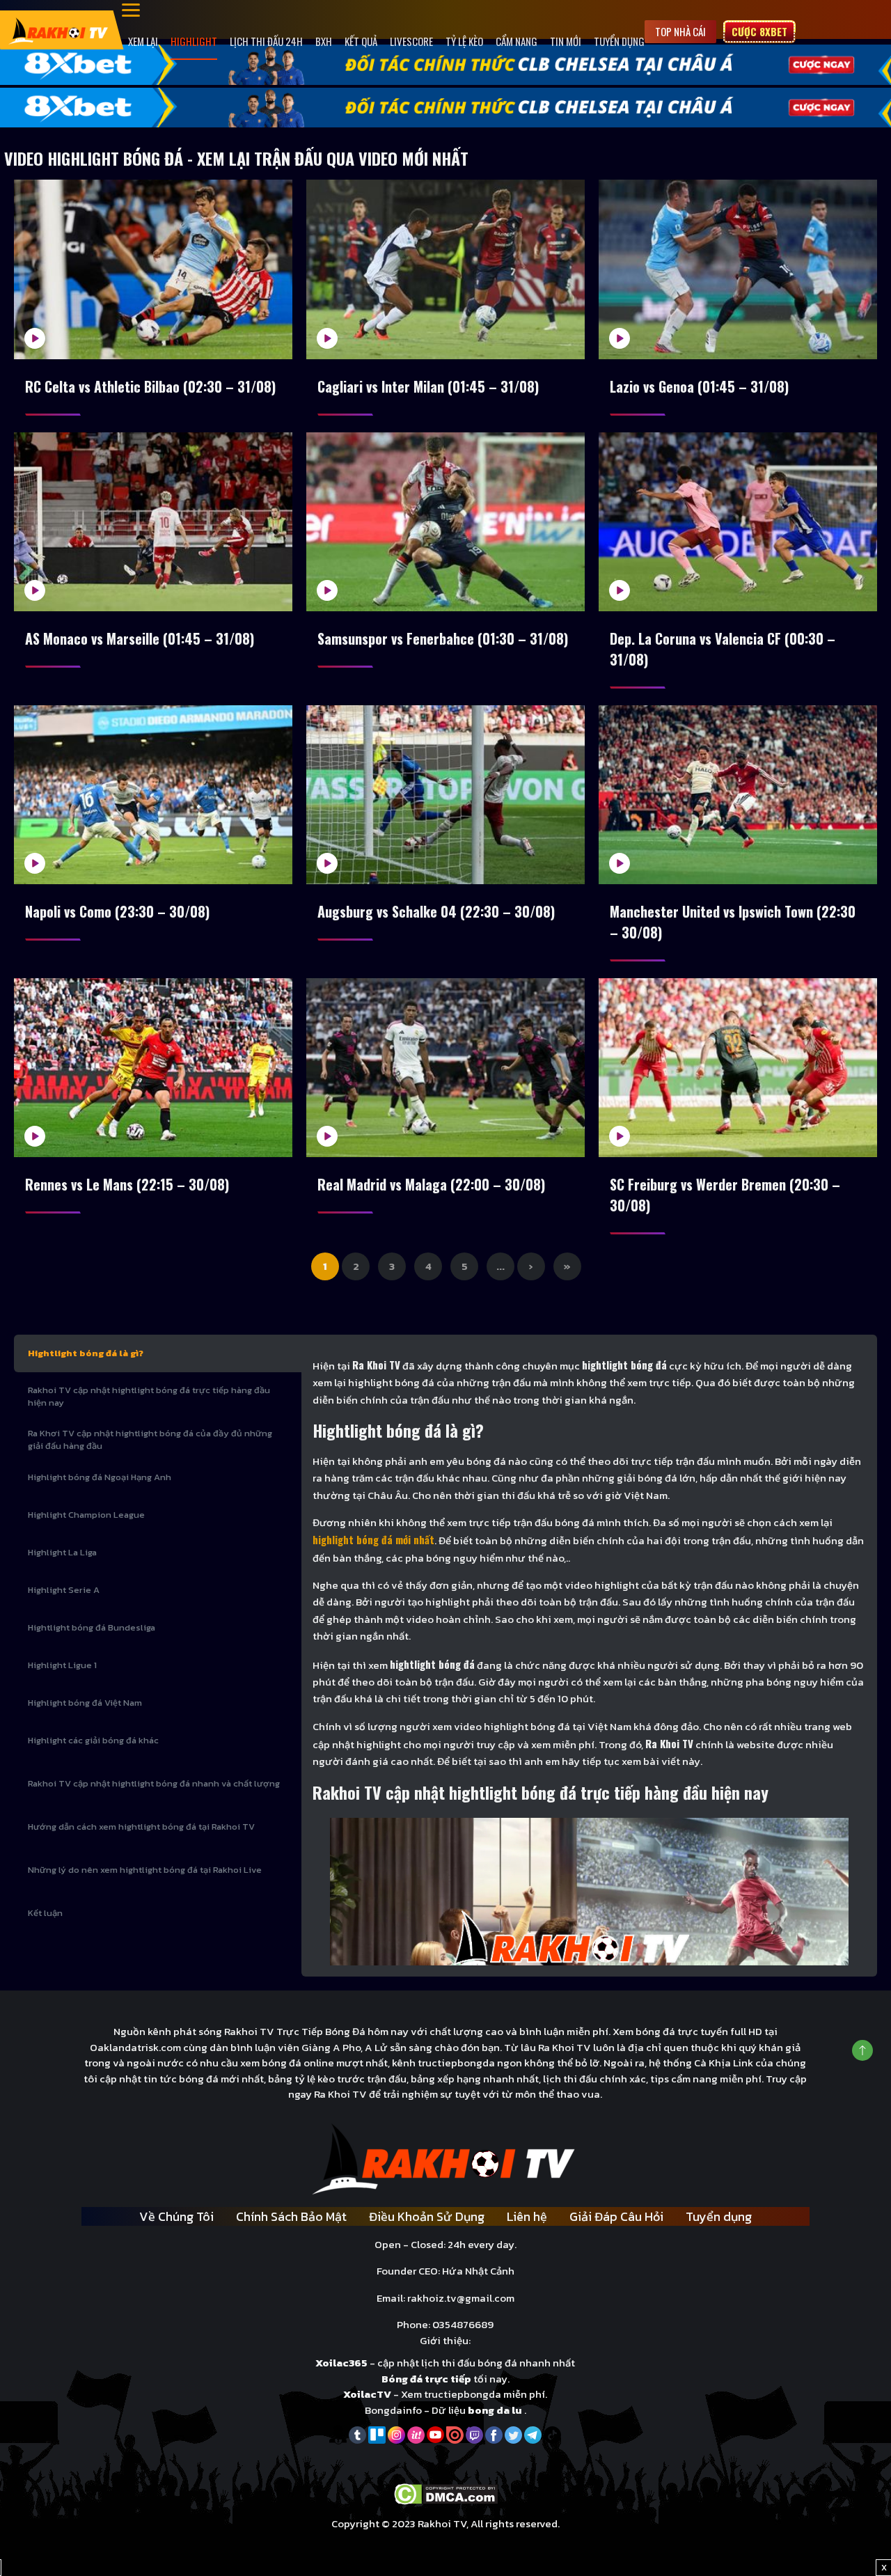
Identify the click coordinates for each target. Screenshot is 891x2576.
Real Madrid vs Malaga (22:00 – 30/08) (431, 1184)
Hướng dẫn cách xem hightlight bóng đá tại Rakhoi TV (141, 1827)
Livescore (411, 41)
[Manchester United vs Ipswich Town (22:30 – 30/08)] (738, 795)
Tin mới (566, 41)
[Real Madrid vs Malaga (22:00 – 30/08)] (445, 1068)
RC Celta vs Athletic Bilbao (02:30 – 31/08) (150, 386)
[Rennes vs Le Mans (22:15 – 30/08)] (153, 1068)
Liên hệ (527, 2216)
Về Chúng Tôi (176, 2216)
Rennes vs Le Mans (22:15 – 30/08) (127, 1184)
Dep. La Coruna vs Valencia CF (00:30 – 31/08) (723, 649)
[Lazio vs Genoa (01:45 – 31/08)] (738, 269)
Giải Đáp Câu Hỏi (616, 2216)
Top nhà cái (680, 31)
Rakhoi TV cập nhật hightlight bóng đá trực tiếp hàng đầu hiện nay (149, 1396)
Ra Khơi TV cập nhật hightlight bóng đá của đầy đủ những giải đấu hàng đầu (150, 1439)
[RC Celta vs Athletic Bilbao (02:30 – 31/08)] (153, 269)
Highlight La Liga (62, 1552)
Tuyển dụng (619, 41)
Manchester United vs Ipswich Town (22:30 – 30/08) (733, 922)
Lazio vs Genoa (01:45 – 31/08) (699, 386)
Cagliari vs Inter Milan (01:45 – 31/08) (428, 386)
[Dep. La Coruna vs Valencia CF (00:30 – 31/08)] (738, 522)
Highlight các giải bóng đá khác (93, 1740)
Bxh (324, 41)
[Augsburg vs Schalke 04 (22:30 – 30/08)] (445, 795)
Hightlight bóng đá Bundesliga (92, 1627)
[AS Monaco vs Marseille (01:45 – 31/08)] (153, 522)
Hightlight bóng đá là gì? (86, 1353)
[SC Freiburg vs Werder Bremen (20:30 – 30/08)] (738, 1068)
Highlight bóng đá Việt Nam (85, 1703)
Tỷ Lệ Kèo (464, 41)
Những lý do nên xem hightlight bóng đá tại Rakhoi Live (145, 1870)
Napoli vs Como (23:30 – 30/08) (117, 911)
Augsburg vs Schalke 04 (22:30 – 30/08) (436, 911)
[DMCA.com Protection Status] (446, 2493)
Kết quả (361, 41)
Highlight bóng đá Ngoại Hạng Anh (100, 1477)
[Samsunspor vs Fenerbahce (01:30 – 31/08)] (445, 522)
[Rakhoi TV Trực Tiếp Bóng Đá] (59, 30)
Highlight (194, 41)
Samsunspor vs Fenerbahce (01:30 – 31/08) (443, 638)
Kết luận (45, 1913)
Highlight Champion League (86, 1515)
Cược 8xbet (759, 31)
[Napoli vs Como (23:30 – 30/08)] (153, 795)
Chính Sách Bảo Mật (291, 2216)
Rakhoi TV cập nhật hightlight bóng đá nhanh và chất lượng (154, 1783)
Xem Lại (143, 41)
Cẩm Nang (517, 41)
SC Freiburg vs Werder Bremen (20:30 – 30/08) (725, 1195)
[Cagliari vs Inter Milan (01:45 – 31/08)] (445, 269)
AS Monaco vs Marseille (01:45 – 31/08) (140, 638)
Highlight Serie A (64, 1590)
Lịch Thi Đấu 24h (266, 41)
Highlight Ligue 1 (62, 1665)
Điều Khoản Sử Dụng (427, 2216)
